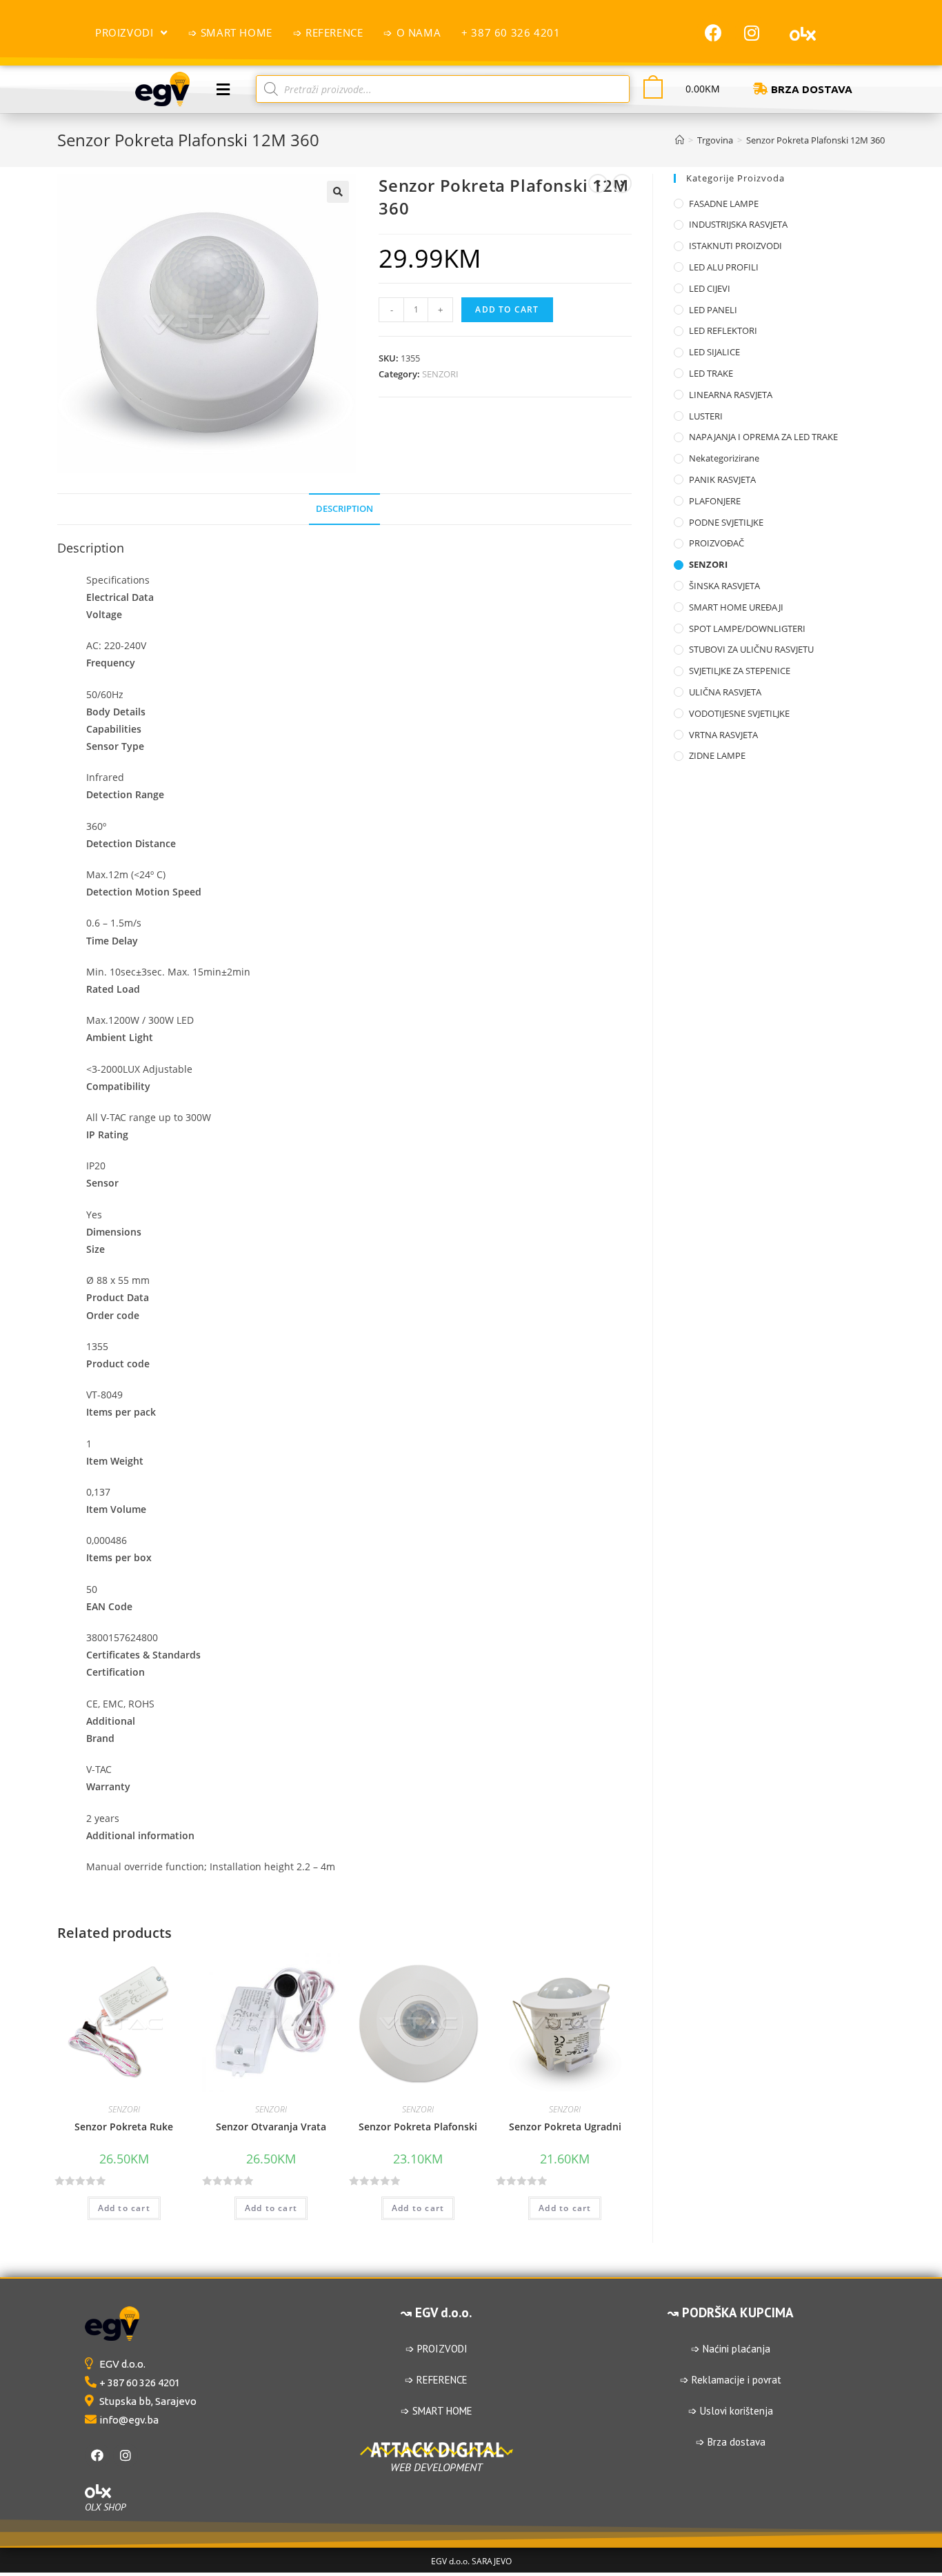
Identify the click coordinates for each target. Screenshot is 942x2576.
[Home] (680, 140)
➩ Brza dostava (731, 2442)
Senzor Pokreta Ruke (124, 2127)
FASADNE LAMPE (724, 204)
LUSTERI (706, 416)
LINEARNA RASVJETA (731, 395)
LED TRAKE (711, 373)
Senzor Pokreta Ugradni (565, 2127)
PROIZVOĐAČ (716, 543)
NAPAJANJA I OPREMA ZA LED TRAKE (763, 437)
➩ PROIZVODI (437, 2349)
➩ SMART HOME (437, 2411)
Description (344, 509)
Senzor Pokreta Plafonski (418, 2127)
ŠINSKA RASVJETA (724, 586)
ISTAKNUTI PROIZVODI (735, 246)
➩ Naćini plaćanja (731, 2349)
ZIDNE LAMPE (717, 755)
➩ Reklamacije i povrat (731, 2380)
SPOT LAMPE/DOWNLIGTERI (747, 628)
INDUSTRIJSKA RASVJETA (738, 224)
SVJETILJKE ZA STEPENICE (740, 671)
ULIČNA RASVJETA (725, 692)
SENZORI (440, 374)
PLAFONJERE (715, 501)
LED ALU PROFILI (724, 267)
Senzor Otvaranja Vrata (271, 2127)
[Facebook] (714, 32)
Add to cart (507, 309)
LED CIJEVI (710, 288)
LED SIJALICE (714, 352)
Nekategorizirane (724, 458)
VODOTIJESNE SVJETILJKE (739, 713)
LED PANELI (713, 310)
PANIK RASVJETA (722, 479)
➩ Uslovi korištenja (731, 2411)
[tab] (344, 509)
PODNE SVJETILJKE (726, 522)
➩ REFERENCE (436, 2380)
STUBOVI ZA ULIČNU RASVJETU (751, 649)
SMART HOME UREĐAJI (736, 607)
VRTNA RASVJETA (723, 735)
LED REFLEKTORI (723, 330)
